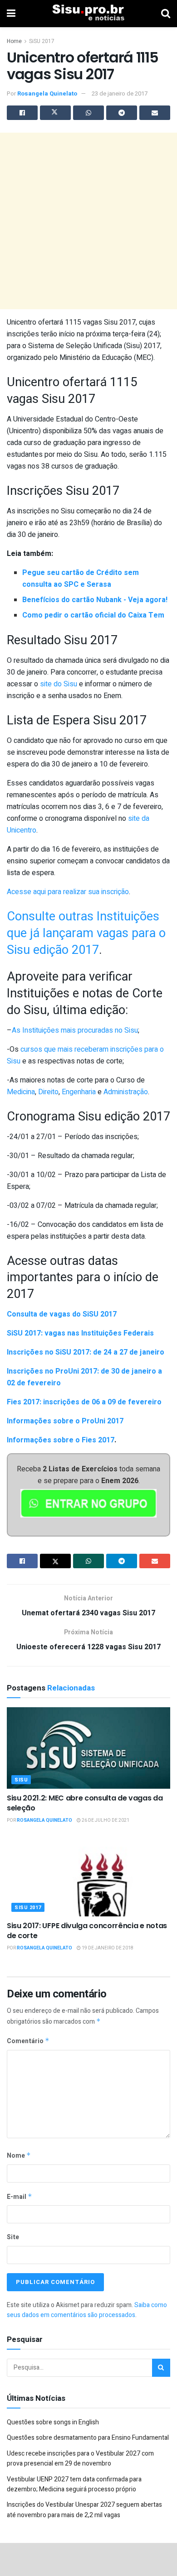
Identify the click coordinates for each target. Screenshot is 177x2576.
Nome (19, 2156)
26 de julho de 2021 (105, 1820)
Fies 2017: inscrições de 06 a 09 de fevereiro (84, 1402)
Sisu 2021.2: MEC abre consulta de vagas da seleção (85, 1803)
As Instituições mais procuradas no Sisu (75, 1030)
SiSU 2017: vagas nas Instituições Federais (80, 1333)
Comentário (28, 2041)
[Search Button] (161, 2368)
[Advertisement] (88, 221)
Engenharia (79, 1092)
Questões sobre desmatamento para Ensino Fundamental (88, 2438)
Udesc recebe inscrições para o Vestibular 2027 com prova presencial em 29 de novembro (80, 2459)
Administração (126, 1092)
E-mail (20, 2197)
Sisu (21, 1780)
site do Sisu (59, 684)
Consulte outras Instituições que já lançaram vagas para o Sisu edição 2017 (86, 933)
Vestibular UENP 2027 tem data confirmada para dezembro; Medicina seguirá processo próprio (74, 2484)
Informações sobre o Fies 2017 (61, 1440)
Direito (48, 1092)
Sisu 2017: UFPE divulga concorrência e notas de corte (87, 1931)
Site (13, 2237)
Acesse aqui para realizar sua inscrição (68, 892)
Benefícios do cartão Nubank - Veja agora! (95, 600)
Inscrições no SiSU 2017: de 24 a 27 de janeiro (86, 1352)
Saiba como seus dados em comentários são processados (87, 2310)
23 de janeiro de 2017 (120, 93)
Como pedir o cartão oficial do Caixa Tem (93, 615)
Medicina (21, 1092)
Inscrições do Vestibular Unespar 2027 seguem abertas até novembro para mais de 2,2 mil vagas (84, 2510)
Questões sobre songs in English (53, 2422)
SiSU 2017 (42, 41)
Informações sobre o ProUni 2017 (65, 1421)
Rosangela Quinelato (47, 93)
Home (14, 41)
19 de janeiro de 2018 (107, 1948)
